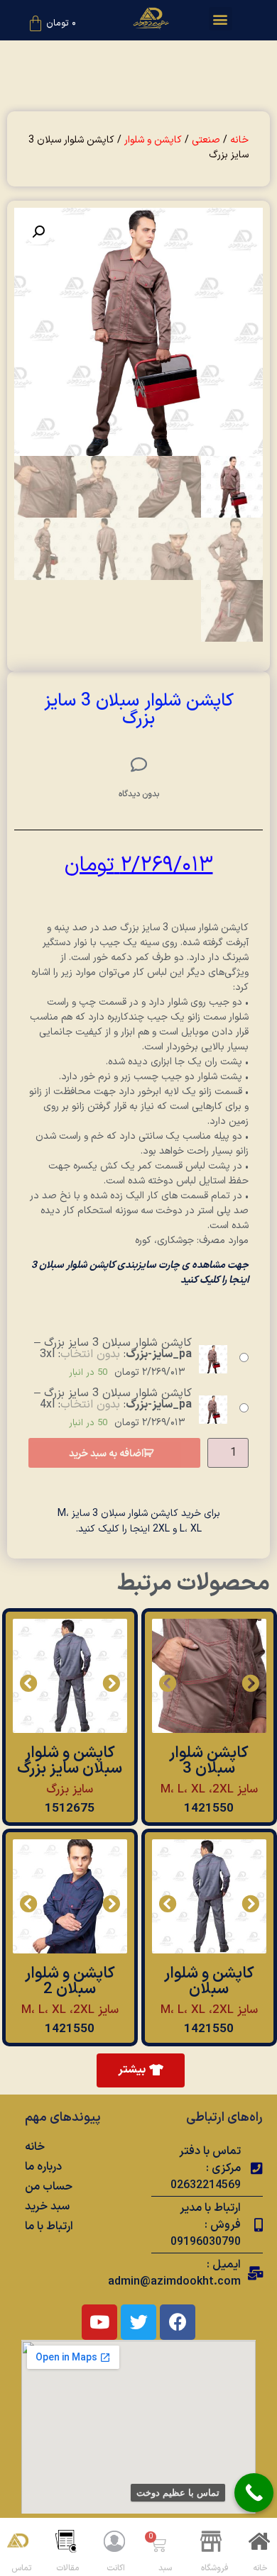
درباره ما (43, 2167)
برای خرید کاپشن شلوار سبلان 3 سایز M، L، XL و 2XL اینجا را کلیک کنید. (139, 1521)
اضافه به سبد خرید (106, 1454)
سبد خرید (47, 2207)
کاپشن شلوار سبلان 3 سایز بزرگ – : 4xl (113, 1399)
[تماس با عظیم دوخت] (254, 2493)
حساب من (49, 2187)
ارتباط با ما (49, 2226)
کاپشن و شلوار (153, 140)
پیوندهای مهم (63, 2118)
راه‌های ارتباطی (224, 2118)
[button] (221, 19)
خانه (239, 140)
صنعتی (206, 140)
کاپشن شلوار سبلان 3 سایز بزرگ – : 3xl (113, 1349)
